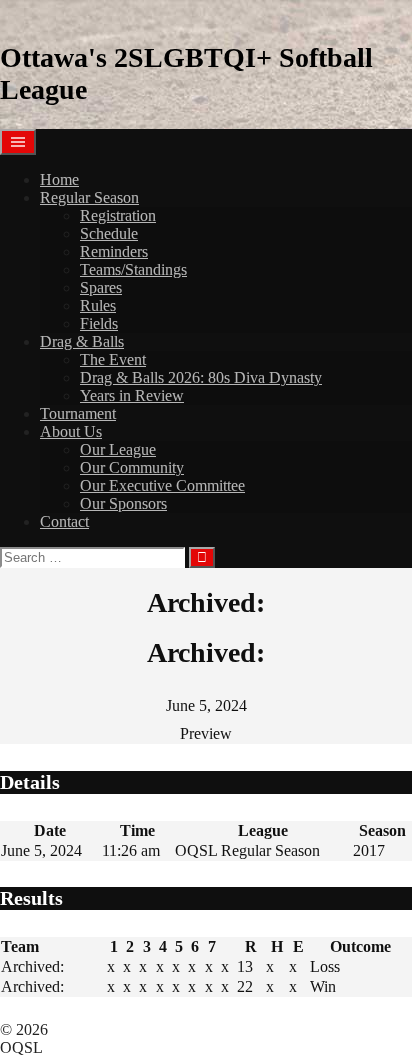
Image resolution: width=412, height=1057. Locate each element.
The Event (113, 359)
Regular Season (89, 197)
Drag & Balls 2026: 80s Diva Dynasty (201, 377)
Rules (98, 305)
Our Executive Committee (162, 485)
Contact (64, 521)
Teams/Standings (133, 269)
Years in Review (132, 395)
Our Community (132, 467)
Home (59, 179)
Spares (101, 287)
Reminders (114, 251)
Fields (99, 323)
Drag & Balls (82, 341)
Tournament (78, 413)
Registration (118, 215)
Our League (118, 449)
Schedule (109, 233)
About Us (71, 431)
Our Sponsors (123, 503)
